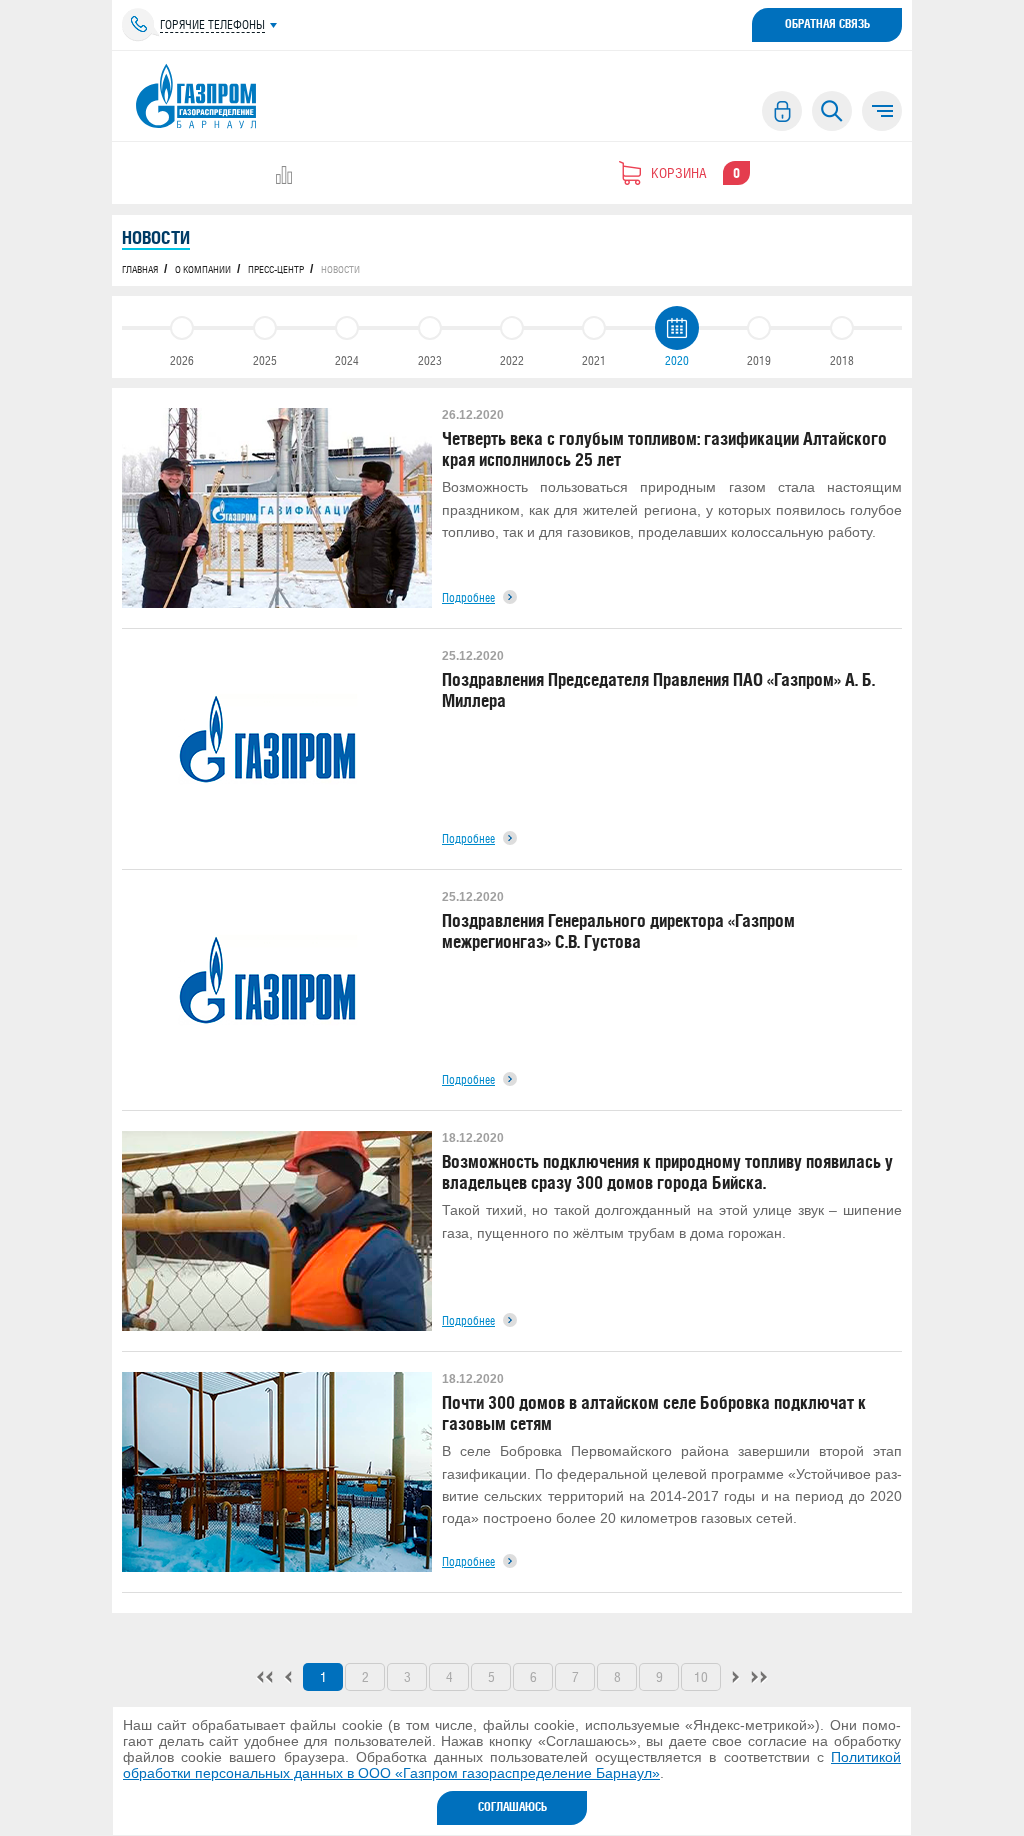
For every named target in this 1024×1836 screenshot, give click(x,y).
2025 (265, 361)
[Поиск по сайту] (832, 111)
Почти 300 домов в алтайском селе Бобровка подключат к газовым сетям (654, 1413)
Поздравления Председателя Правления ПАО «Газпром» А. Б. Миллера (658, 690)
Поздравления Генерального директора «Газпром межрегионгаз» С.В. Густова (618, 931)
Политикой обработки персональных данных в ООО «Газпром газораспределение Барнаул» (512, 1765)
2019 (759, 361)
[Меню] (882, 111)
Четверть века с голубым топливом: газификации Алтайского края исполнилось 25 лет (664, 449)
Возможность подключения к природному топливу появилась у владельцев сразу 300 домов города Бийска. (667, 1172)
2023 (430, 361)
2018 (842, 361)
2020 (677, 361)
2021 (594, 361)
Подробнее (468, 598)
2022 (512, 361)
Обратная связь (827, 24)
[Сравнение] (284, 175)
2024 (347, 361)
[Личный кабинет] (782, 111)
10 (701, 1677)
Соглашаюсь (512, 1807)
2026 (182, 361)
